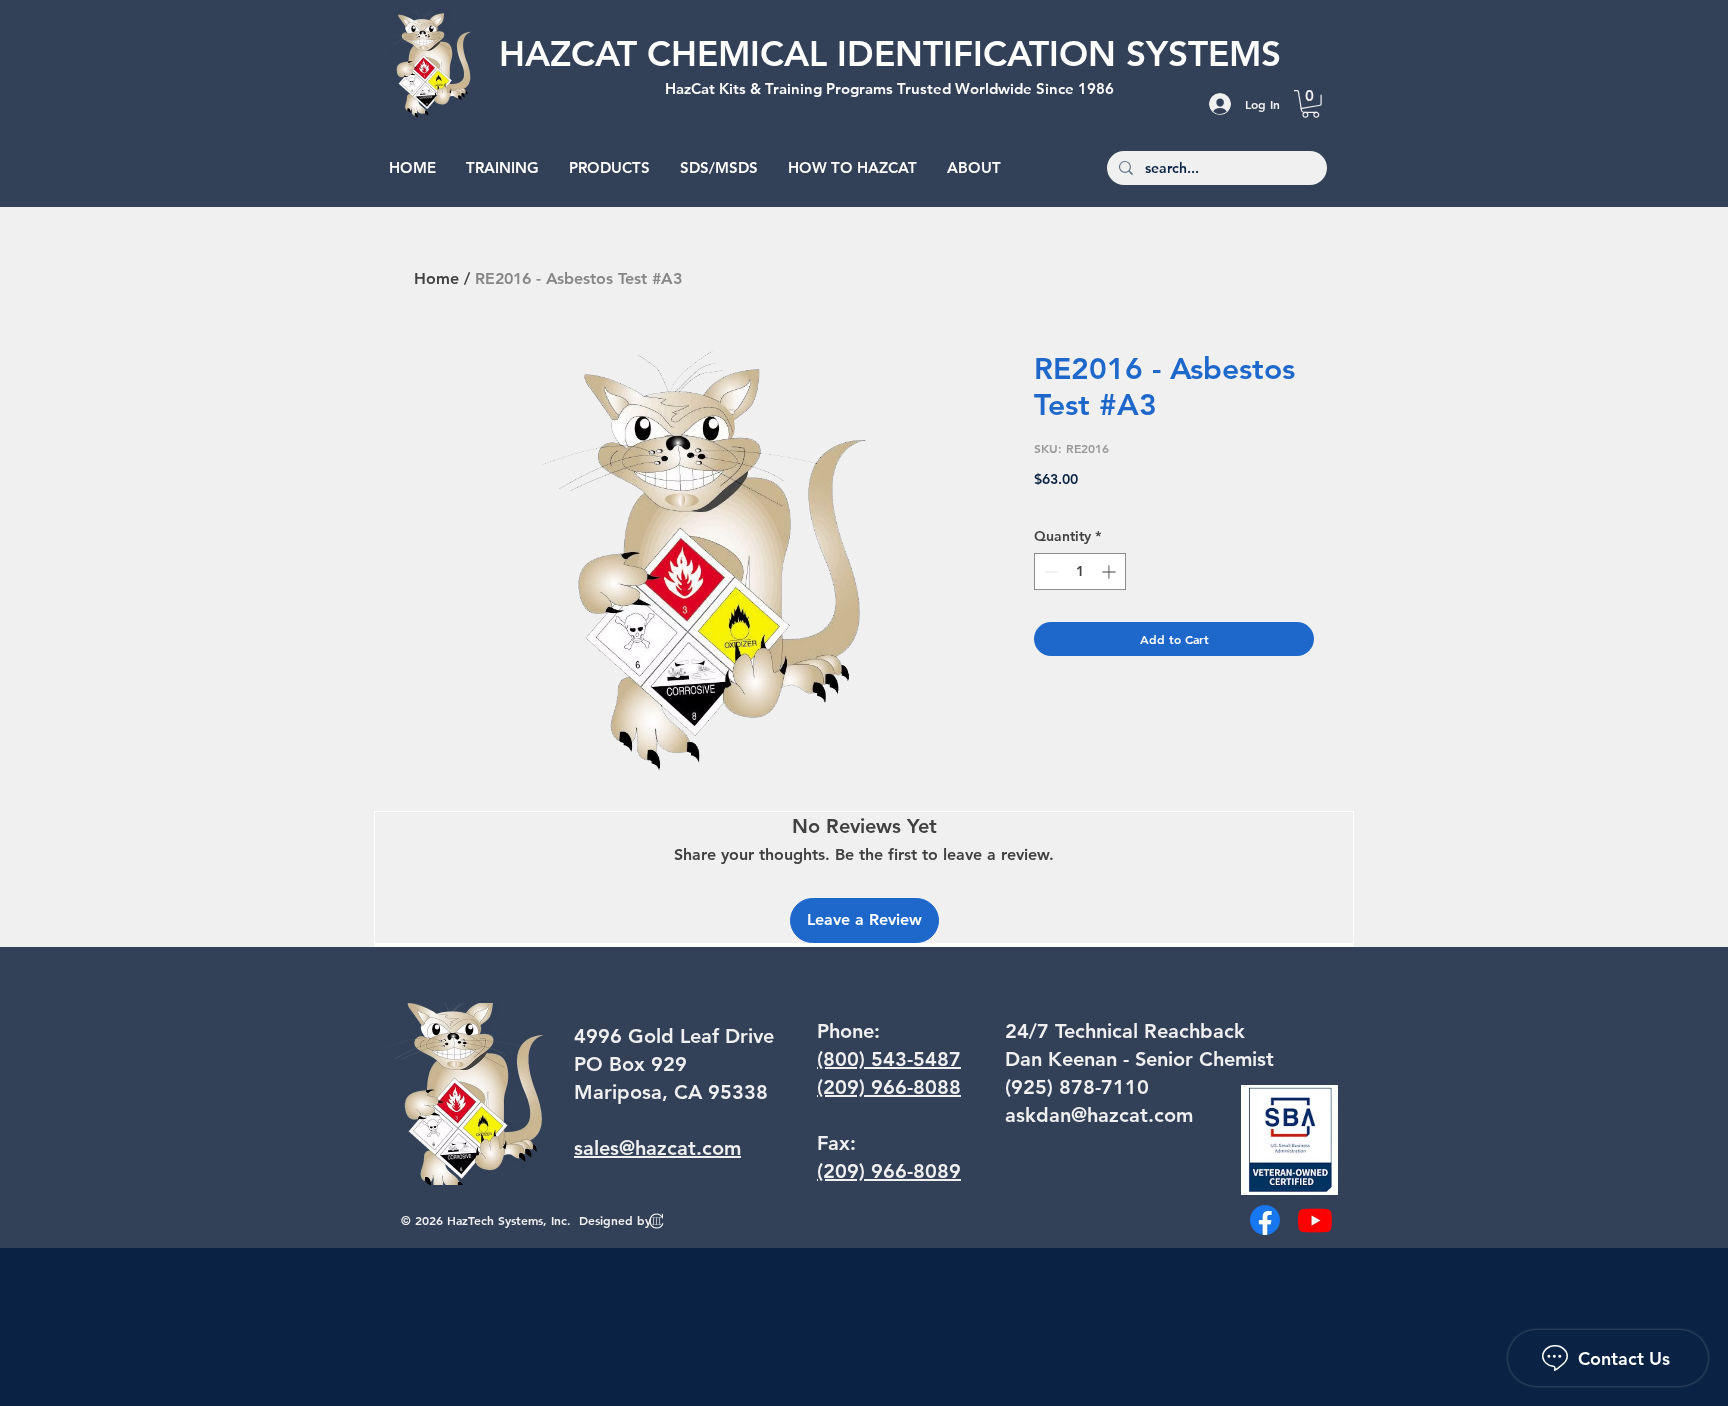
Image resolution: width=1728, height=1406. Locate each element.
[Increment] (1110, 571)
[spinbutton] (1080, 571)
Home (436, 278)
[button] (1310, 104)
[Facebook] (1265, 1220)
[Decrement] (1049, 571)
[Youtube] (1315, 1220)
